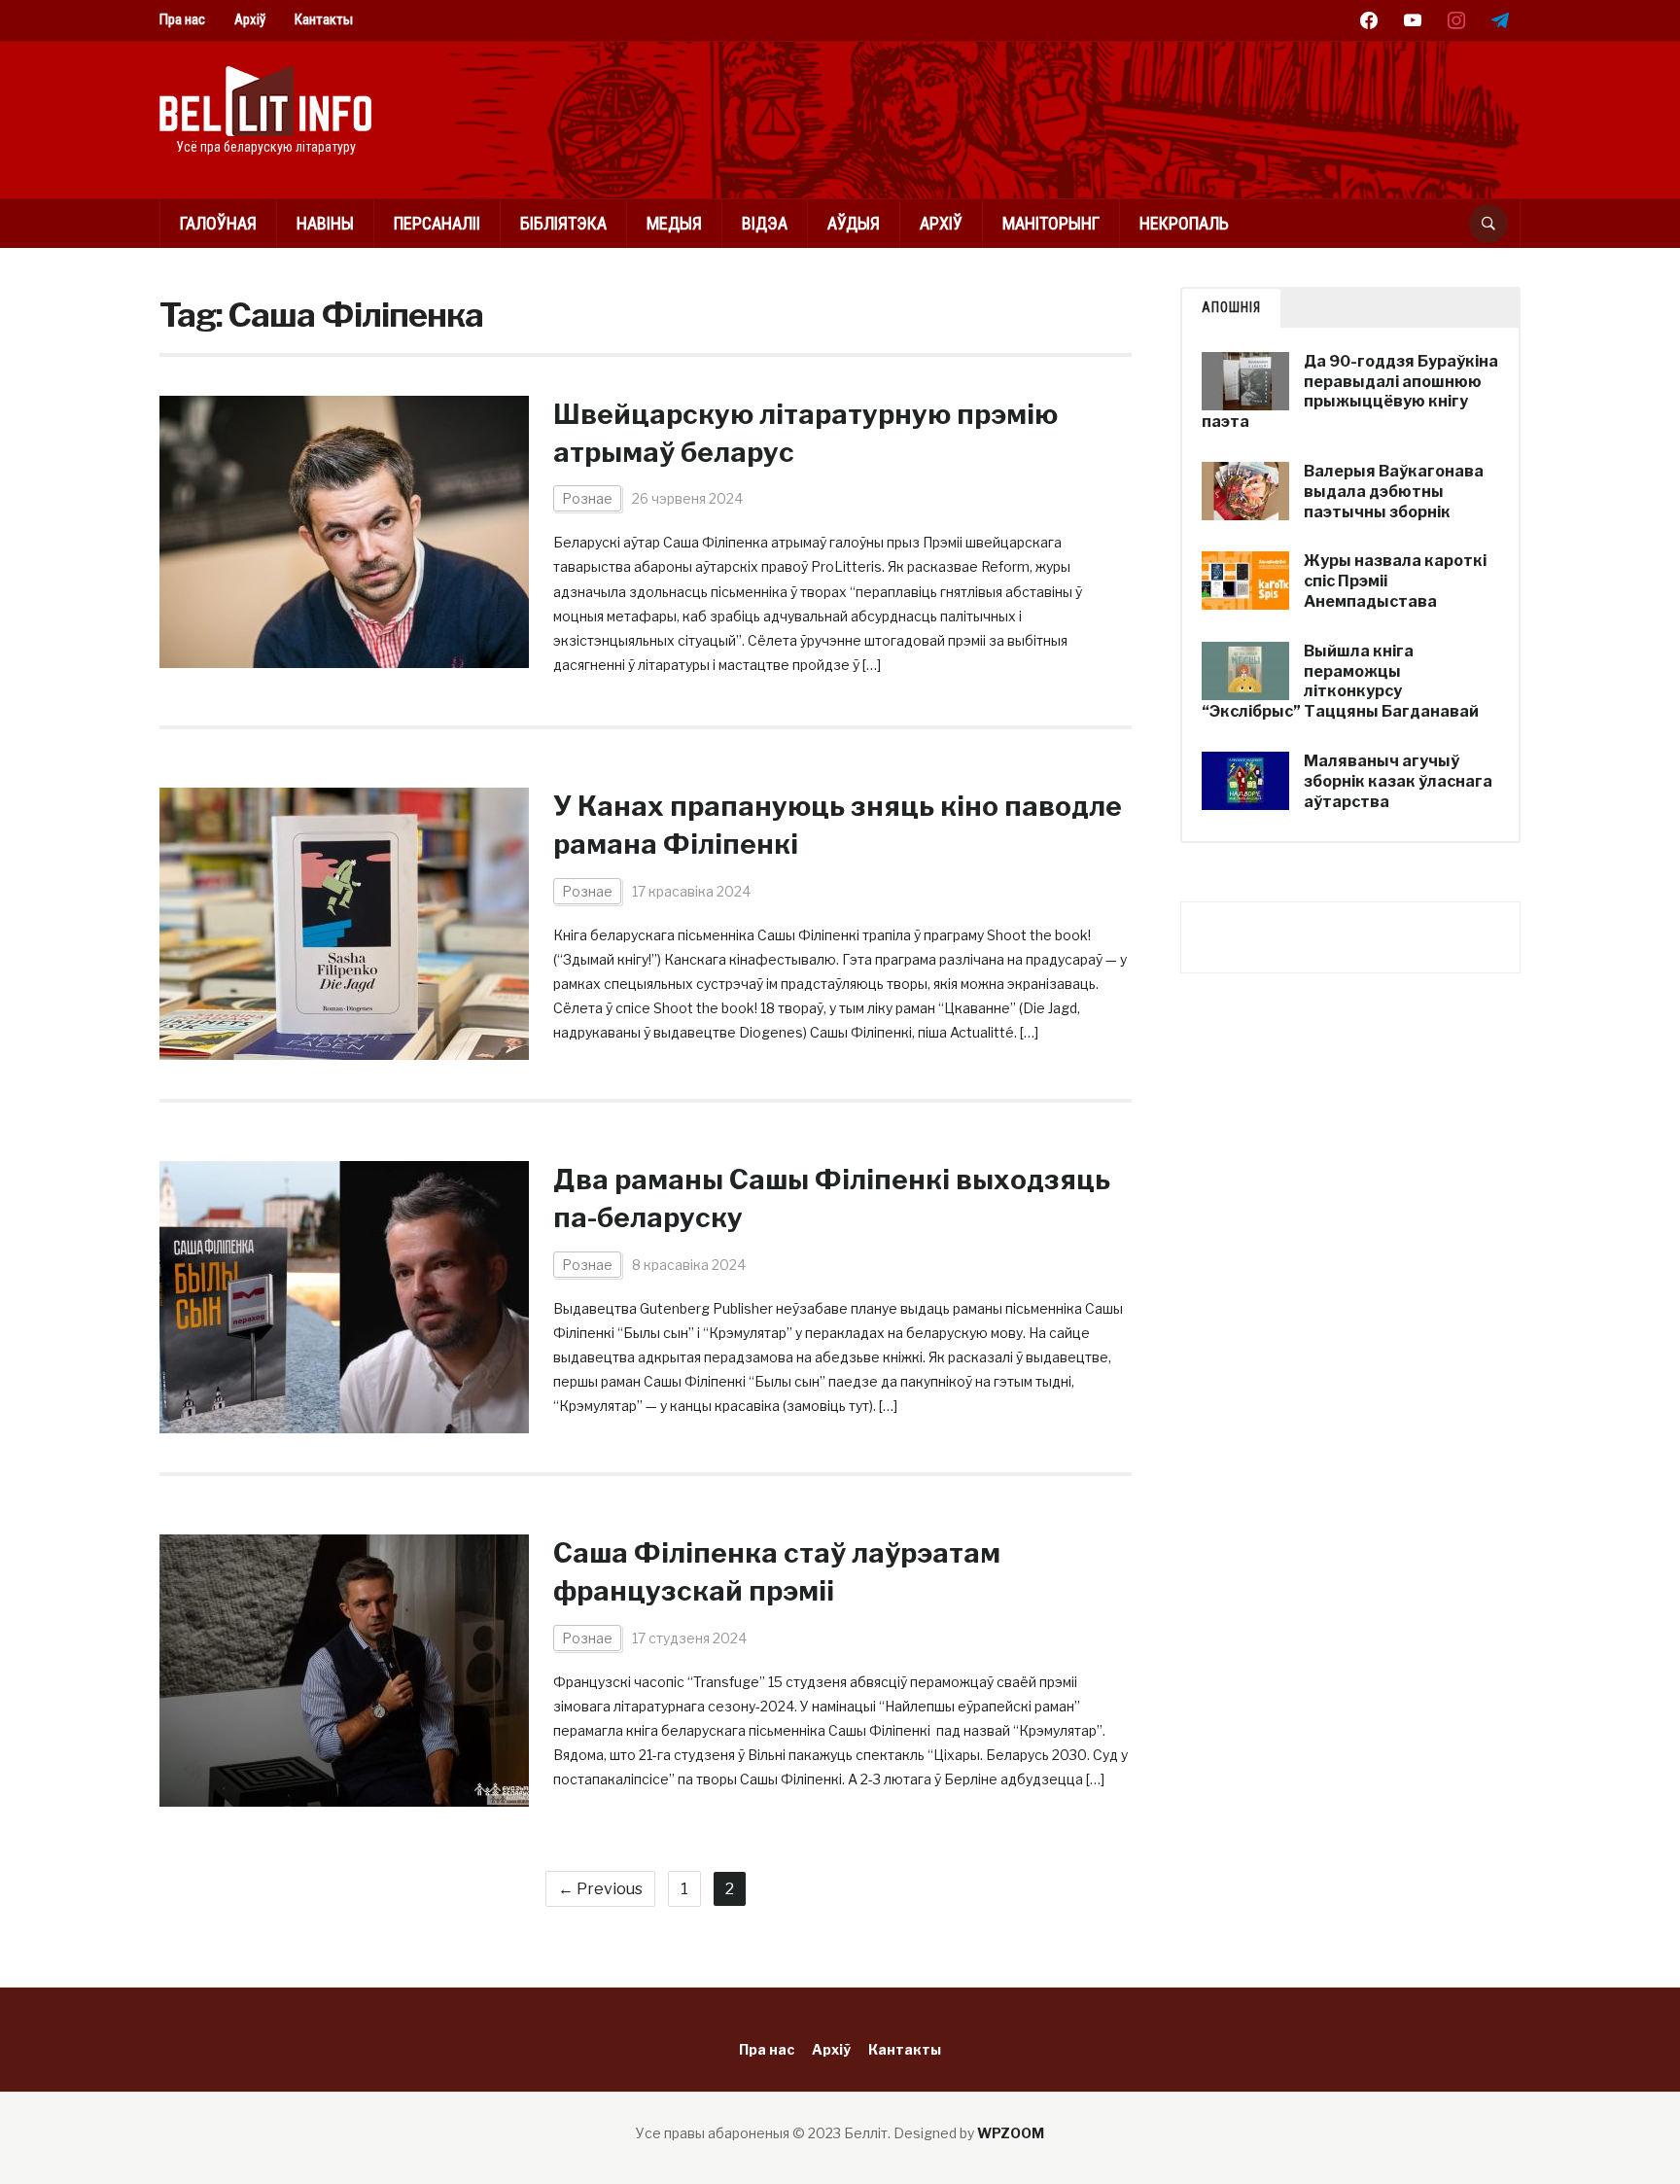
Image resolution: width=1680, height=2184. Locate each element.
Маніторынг (1051, 223)
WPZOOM (1011, 2133)
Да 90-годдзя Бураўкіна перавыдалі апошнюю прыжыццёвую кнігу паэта (1350, 391)
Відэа (765, 223)
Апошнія (1231, 307)
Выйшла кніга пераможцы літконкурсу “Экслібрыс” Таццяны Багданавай (1340, 681)
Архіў (250, 19)
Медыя (674, 223)
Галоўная (218, 223)
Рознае (587, 498)
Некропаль (1184, 223)
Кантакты (324, 19)
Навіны (325, 223)
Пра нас (182, 19)
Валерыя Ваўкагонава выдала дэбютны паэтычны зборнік (1394, 492)
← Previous (600, 1889)
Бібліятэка (563, 223)
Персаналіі (437, 223)
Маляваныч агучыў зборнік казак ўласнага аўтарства (1398, 781)
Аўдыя (854, 223)
